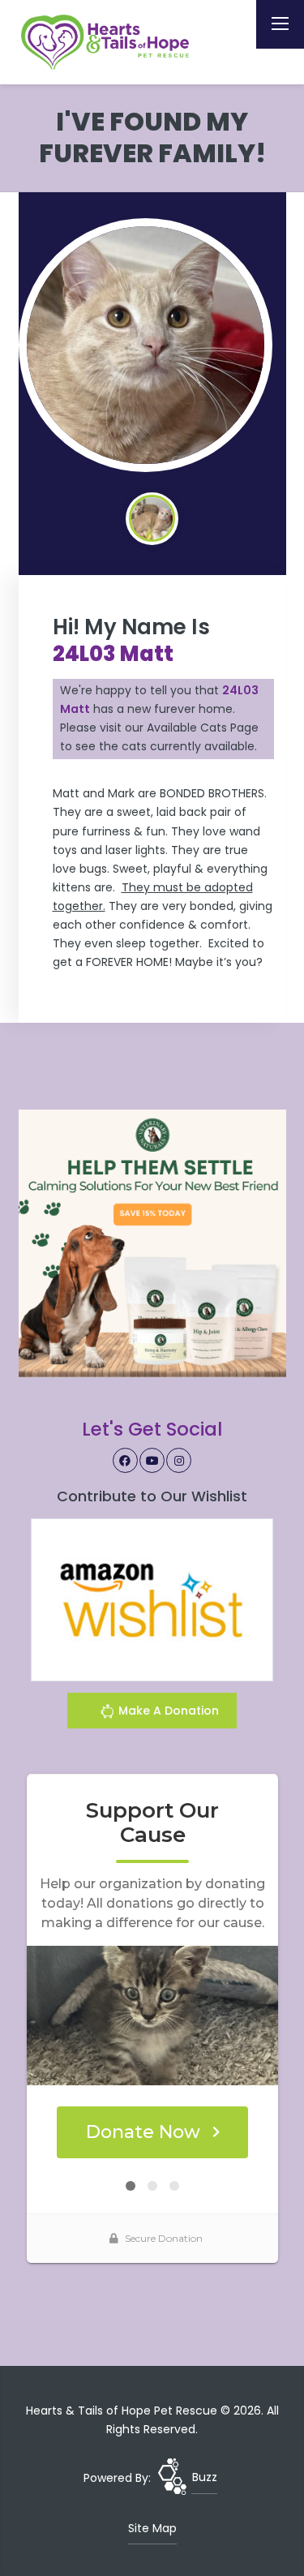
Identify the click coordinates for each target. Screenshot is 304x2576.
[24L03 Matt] (146, 346)
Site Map (152, 2528)
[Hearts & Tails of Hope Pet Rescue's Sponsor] (152, 1243)
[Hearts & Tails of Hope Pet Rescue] (108, 42)
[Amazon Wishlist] (152, 1599)
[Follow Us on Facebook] (126, 1461)
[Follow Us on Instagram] (179, 1461)
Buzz (205, 2477)
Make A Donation (167, 1711)
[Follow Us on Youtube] (152, 1461)
